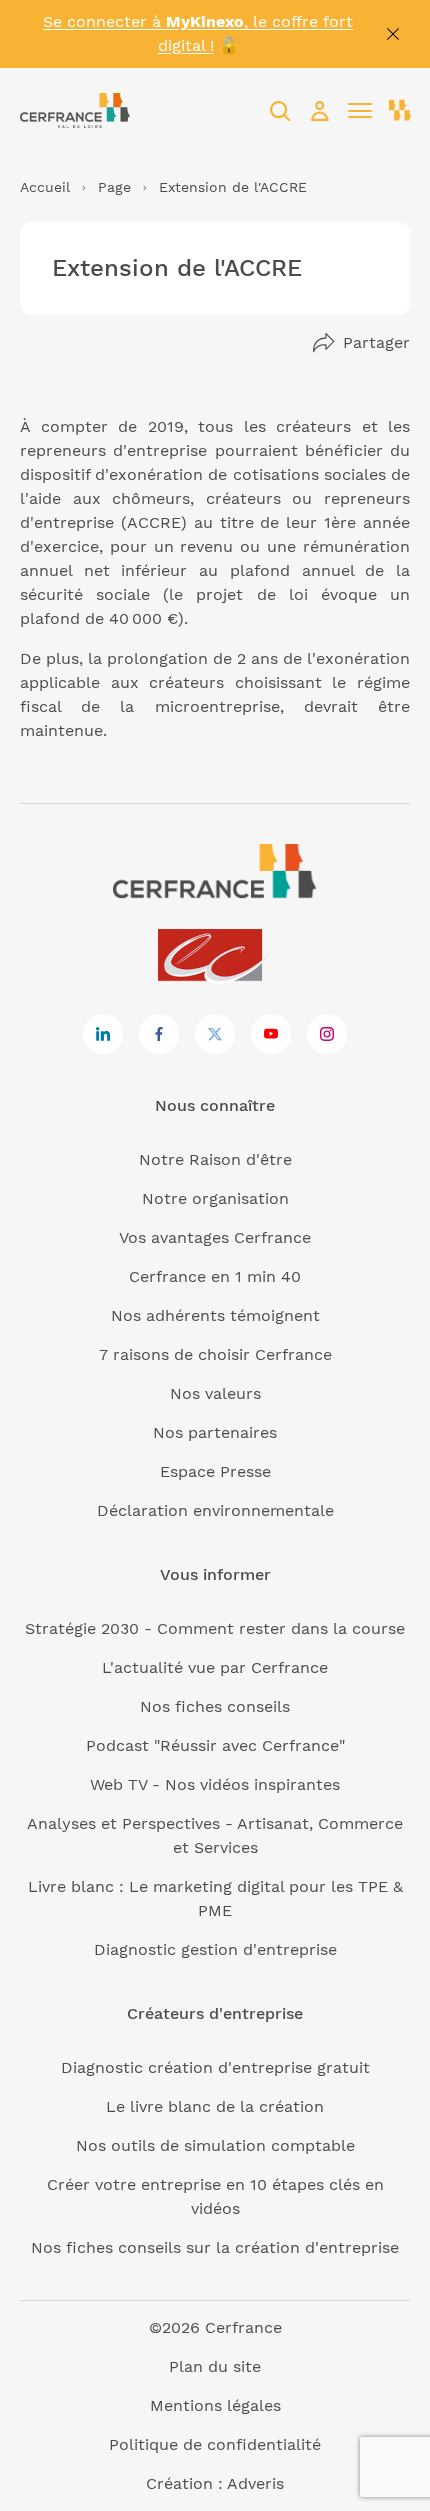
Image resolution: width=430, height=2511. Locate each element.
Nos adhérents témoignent (215, 1315)
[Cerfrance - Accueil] (75, 110)
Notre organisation (215, 1198)
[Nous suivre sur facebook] (159, 1034)
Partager (376, 342)
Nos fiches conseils (215, 1706)
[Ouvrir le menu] (360, 111)
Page (114, 187)
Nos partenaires (215, 1432)
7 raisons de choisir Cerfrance (215, 1354)
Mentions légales (215, 2405)
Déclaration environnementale (215, 1510)
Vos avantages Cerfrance (215, 1237)
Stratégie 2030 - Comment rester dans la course (215, 1628)
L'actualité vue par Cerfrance (215, 1667)
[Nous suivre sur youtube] (271, 1034)
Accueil (45, 187)
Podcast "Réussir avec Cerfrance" (215, 1745)
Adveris (255, 2483)
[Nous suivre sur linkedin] (103, 1034)
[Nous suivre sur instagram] (327, 1034)
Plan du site (215, 2366)
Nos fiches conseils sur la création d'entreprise (215, 2247)
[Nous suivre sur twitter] (215, 1034)
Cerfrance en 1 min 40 (215, 1276)
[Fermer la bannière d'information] (393, 34)
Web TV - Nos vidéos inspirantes (215, 1784)
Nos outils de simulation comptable (215, 2145)
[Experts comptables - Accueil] (215, 956)
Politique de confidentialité (215, 2444)
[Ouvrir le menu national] (400, 111)
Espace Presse (215, 1471)
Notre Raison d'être (215, 1159)
